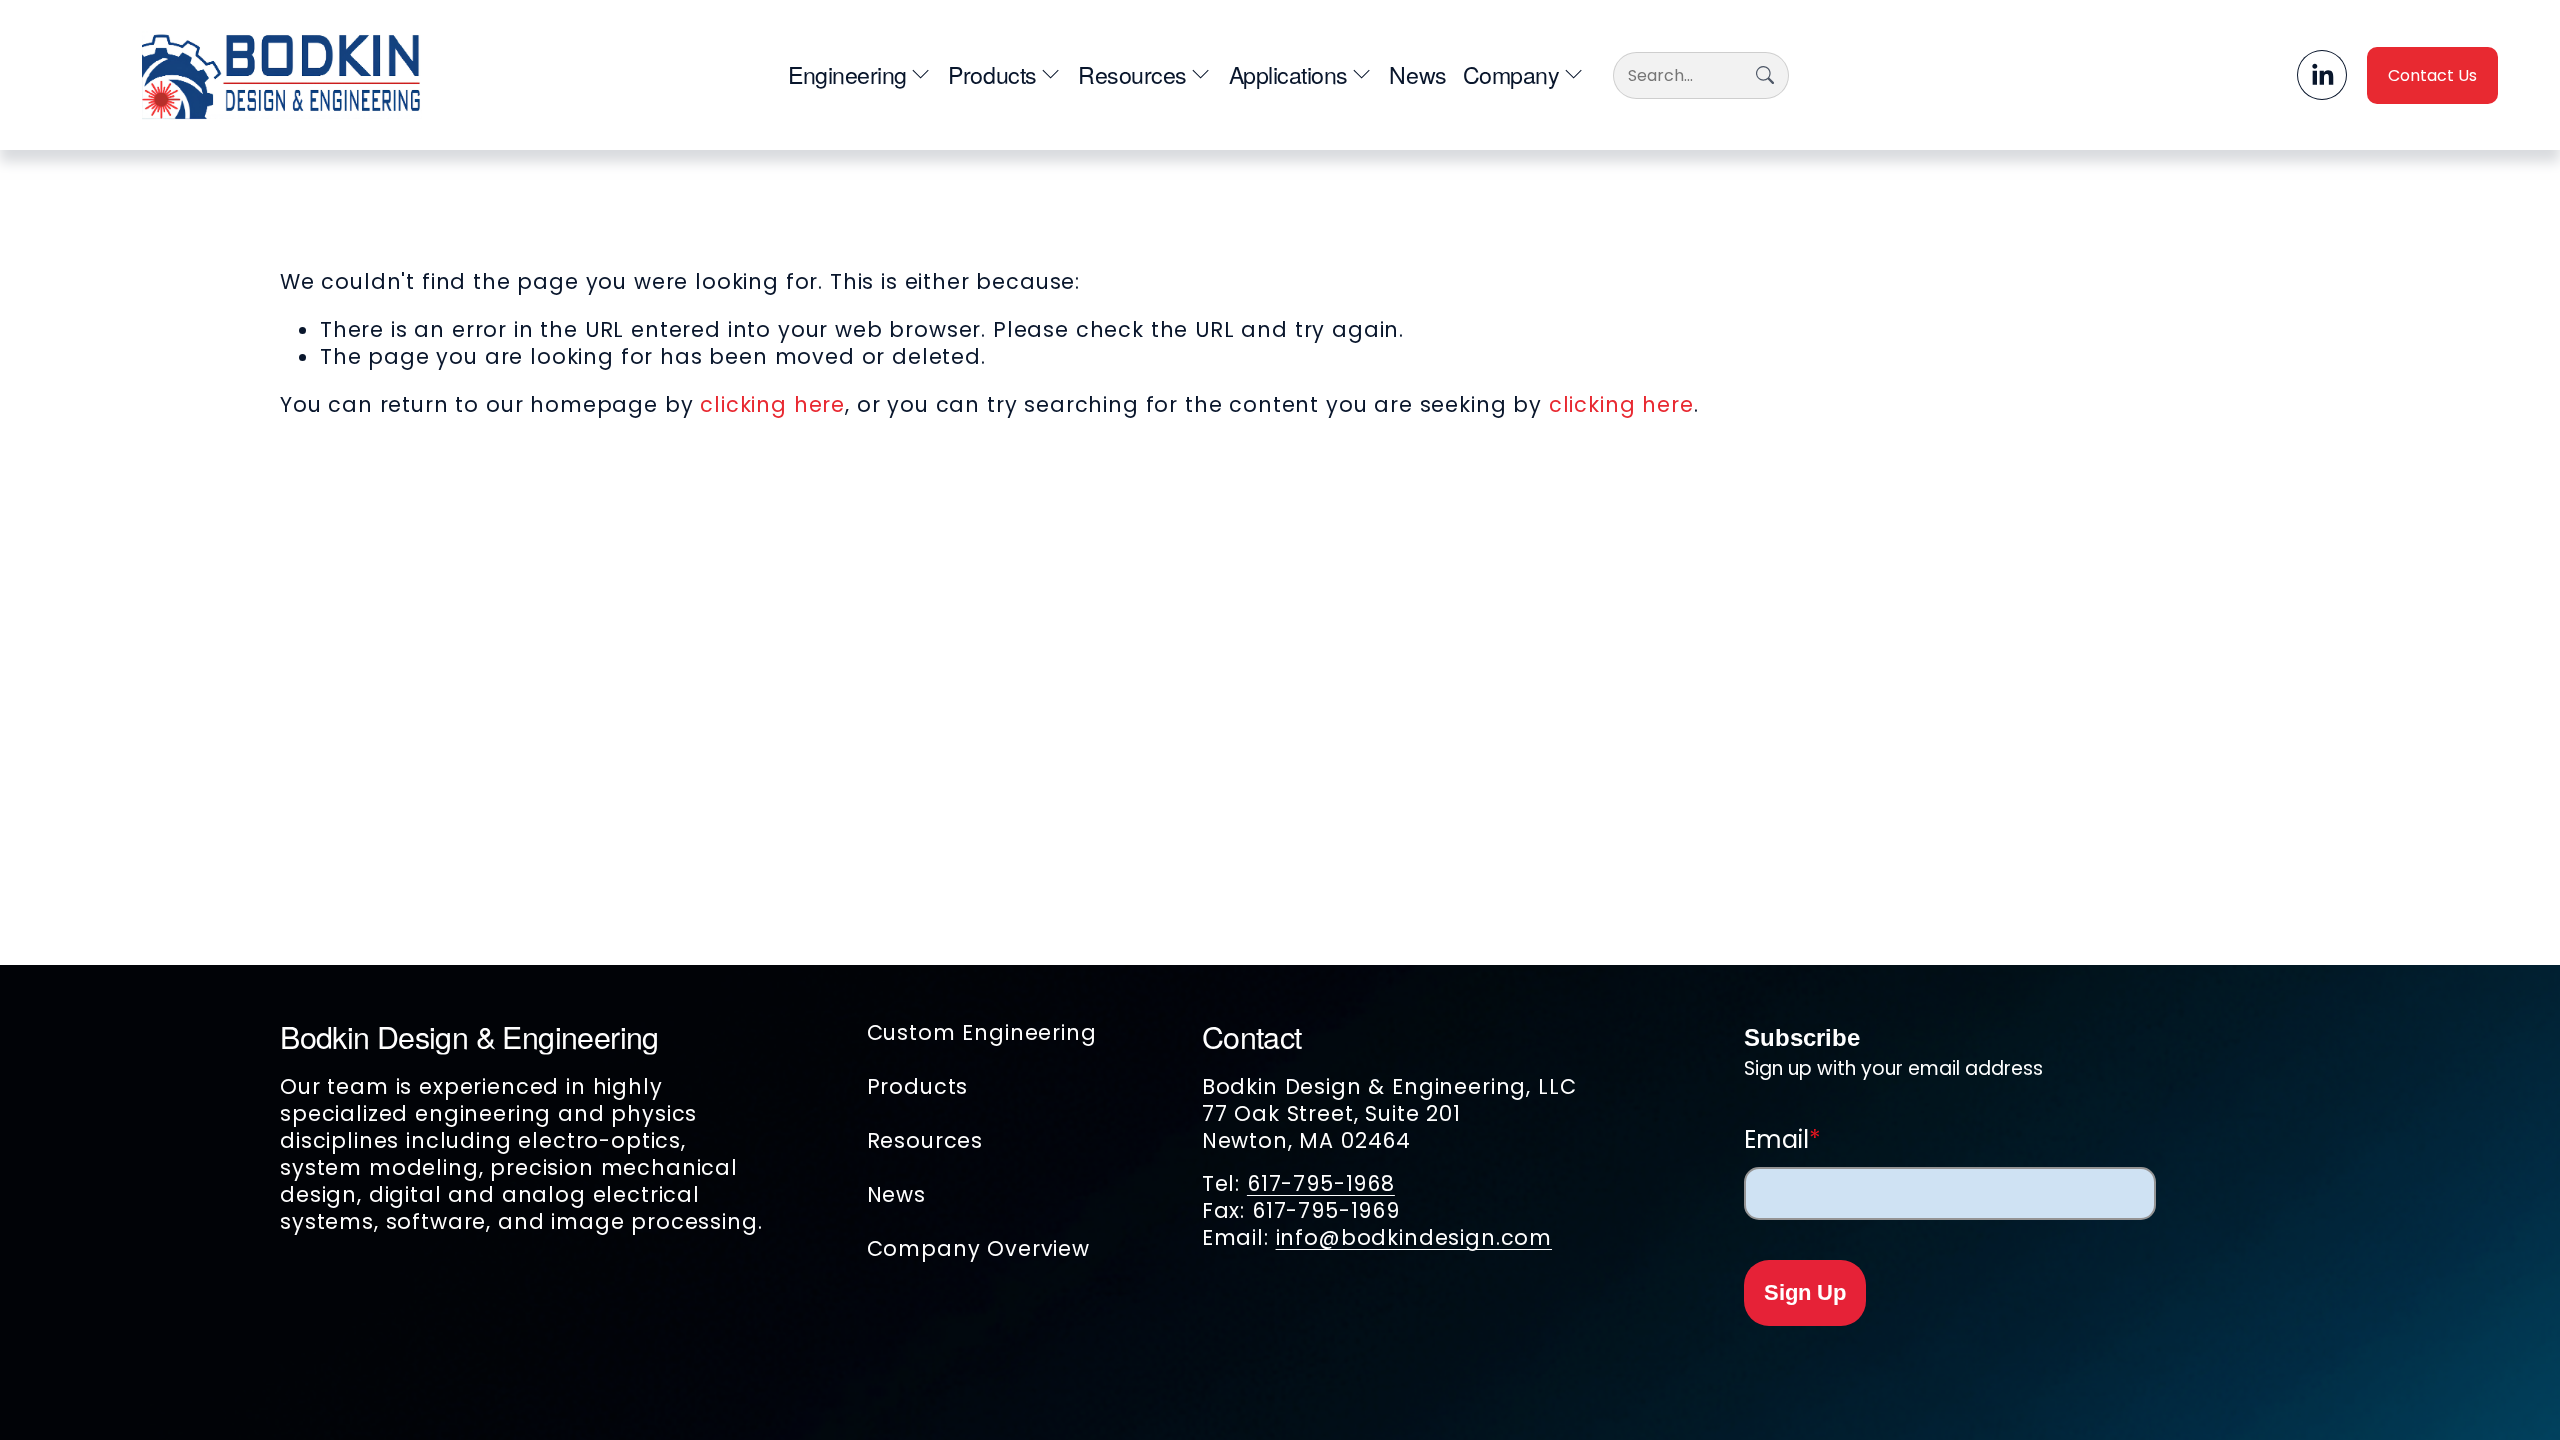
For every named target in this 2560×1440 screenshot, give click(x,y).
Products (918, 1086)
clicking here (772, 404)
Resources (925, 1140)
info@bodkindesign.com (1414, 1237)
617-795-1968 (1321, 1183)
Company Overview (978, 1248)
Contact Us (2432, 75)
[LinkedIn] (2322, 75)
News (1417, 75)
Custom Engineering (982, 1032)
